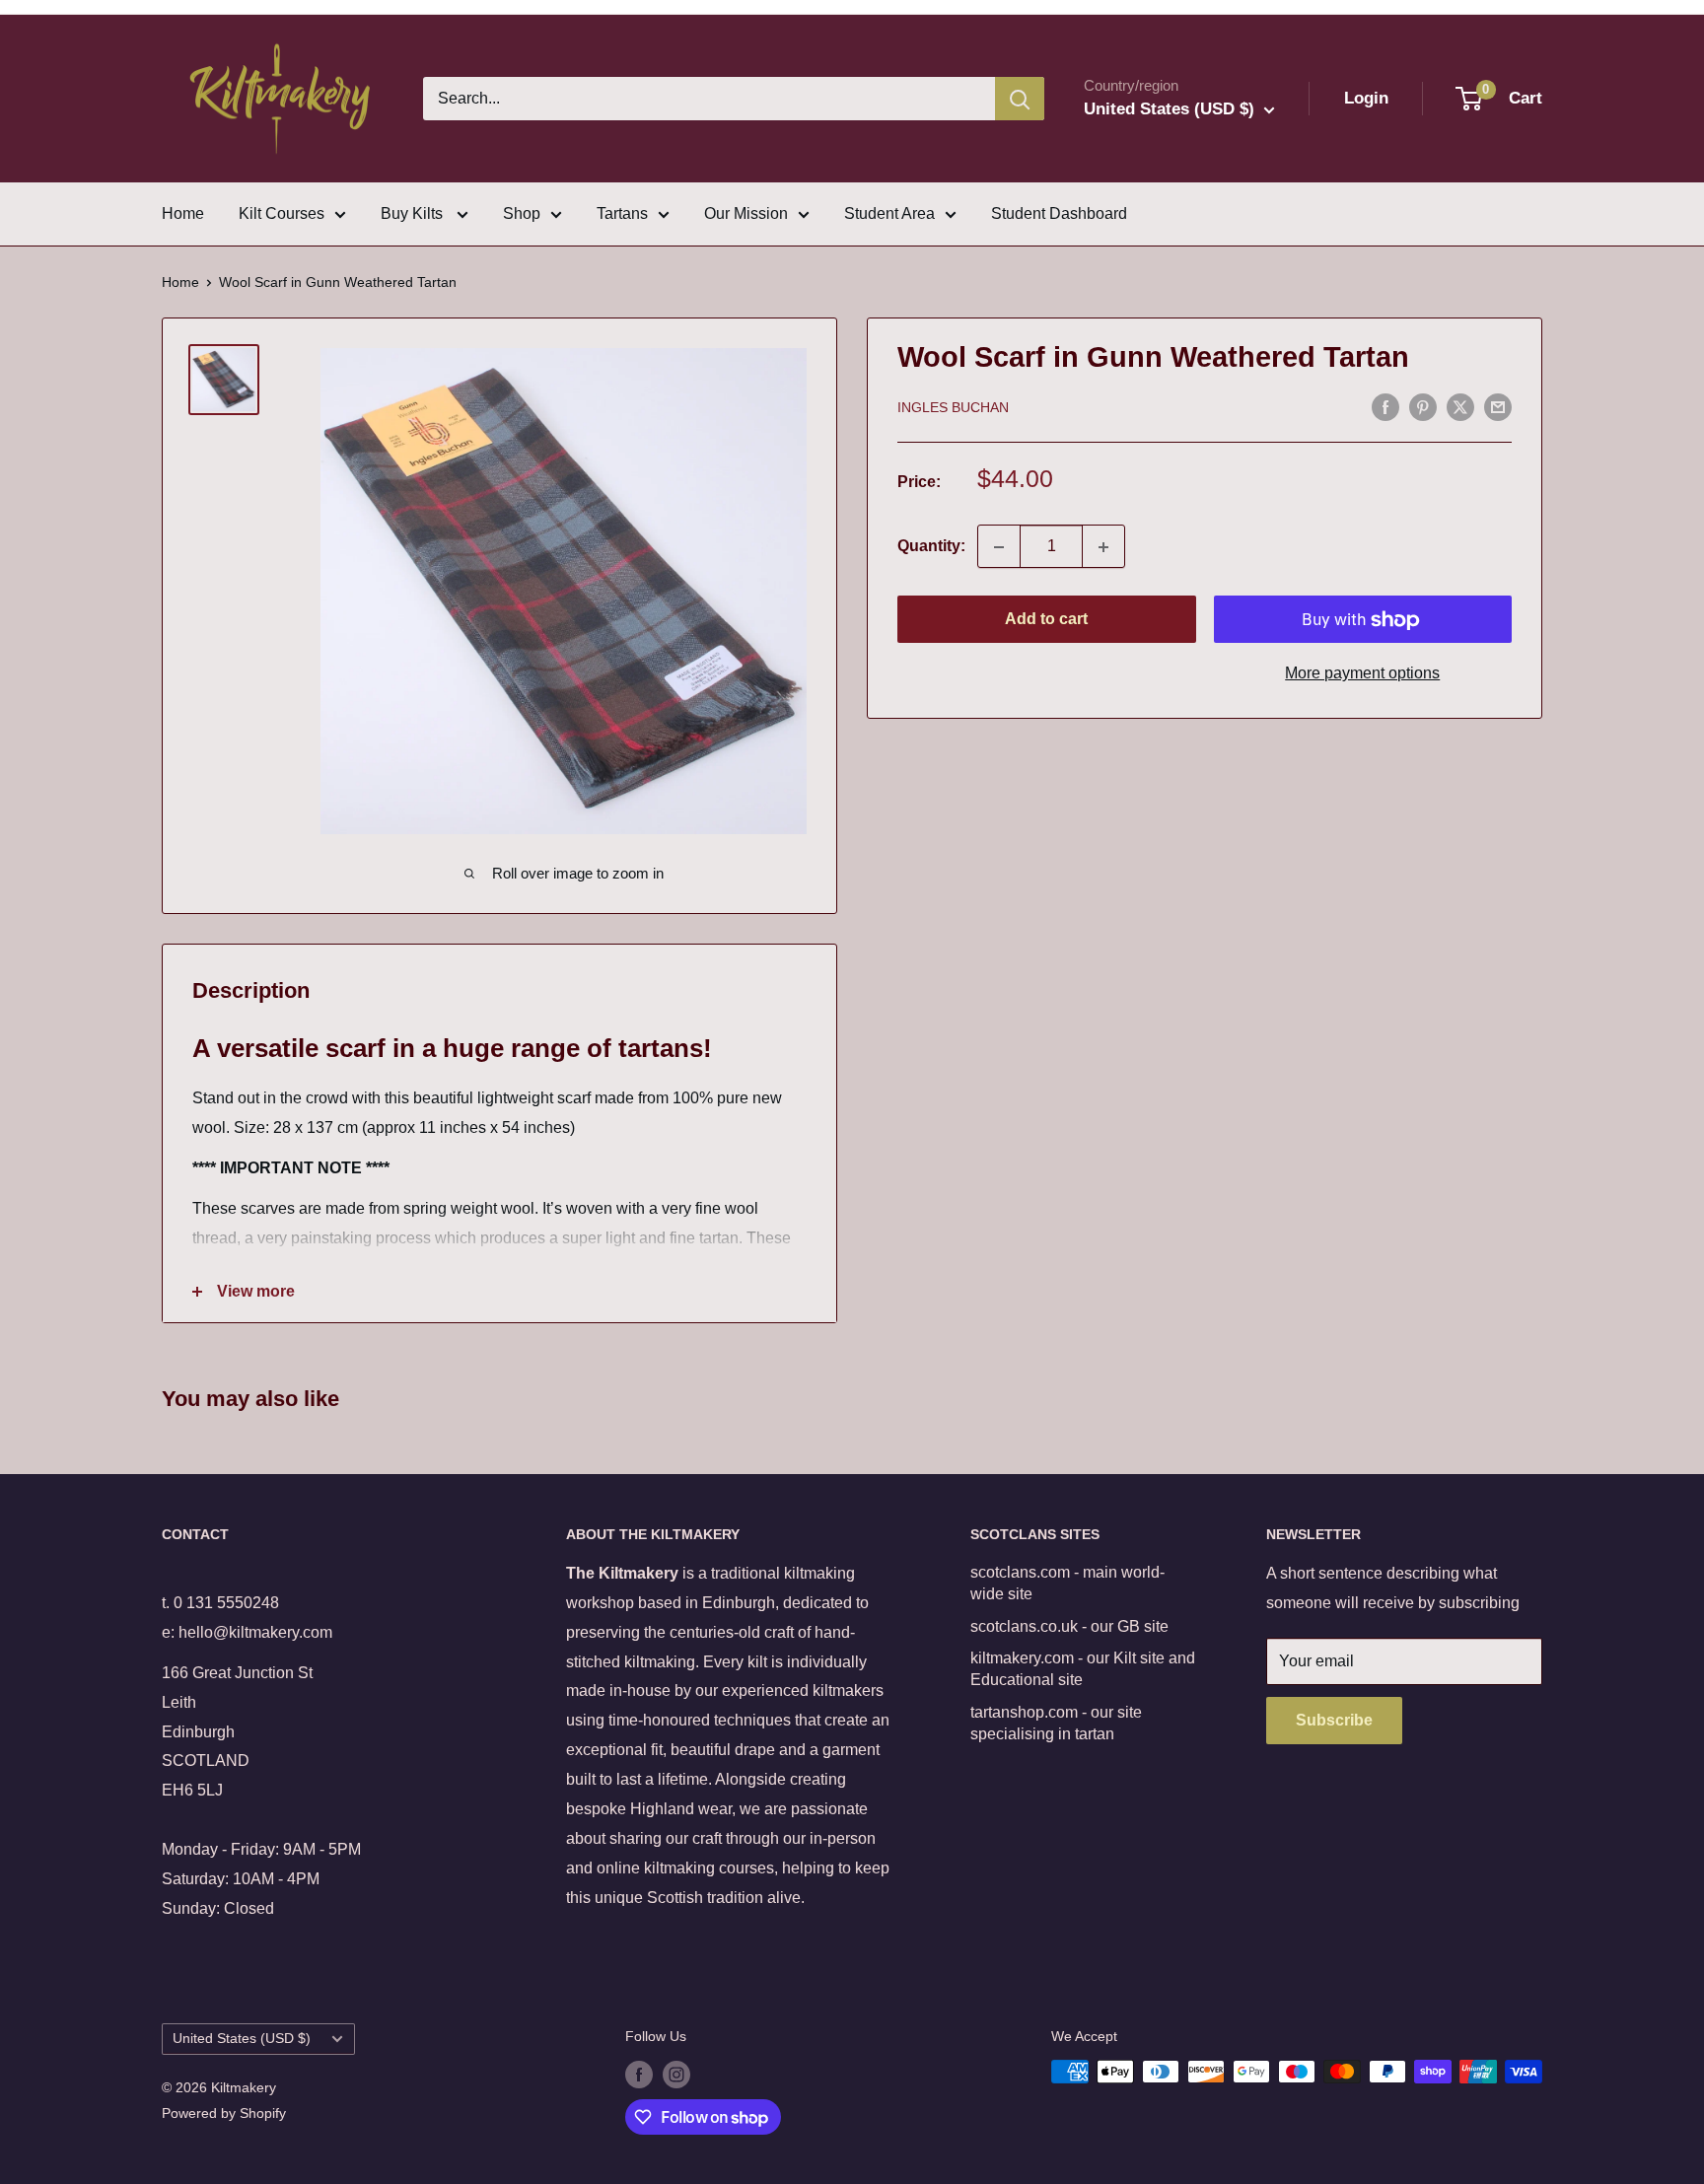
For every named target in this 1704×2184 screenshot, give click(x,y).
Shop (522, 213)
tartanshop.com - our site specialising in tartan (1056, 1723)
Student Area (889, 213)
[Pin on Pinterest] (1423, 406)
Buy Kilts (414, 213)
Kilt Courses (282, 213)
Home (183, 213)
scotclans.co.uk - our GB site (1069, 1626)
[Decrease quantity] (999, 547)
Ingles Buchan (953, 408)
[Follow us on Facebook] (639, 2074)
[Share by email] (1498, 406)
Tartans (622, 213)
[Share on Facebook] (1385, 406)
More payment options (1362, 674)
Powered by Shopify (224, 2113)
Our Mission (746, 213)
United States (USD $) (242, 2039)
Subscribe (1334, 1720)
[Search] (1020, 99)
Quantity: (931, 547)
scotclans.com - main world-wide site (1067, 1583)
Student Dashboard (1059, 213)
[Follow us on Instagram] (676, 2074)
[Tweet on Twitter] (1460, 406)
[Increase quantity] (1103, 547)
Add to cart (1046, 620)
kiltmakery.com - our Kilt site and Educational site (1083, 1669)
